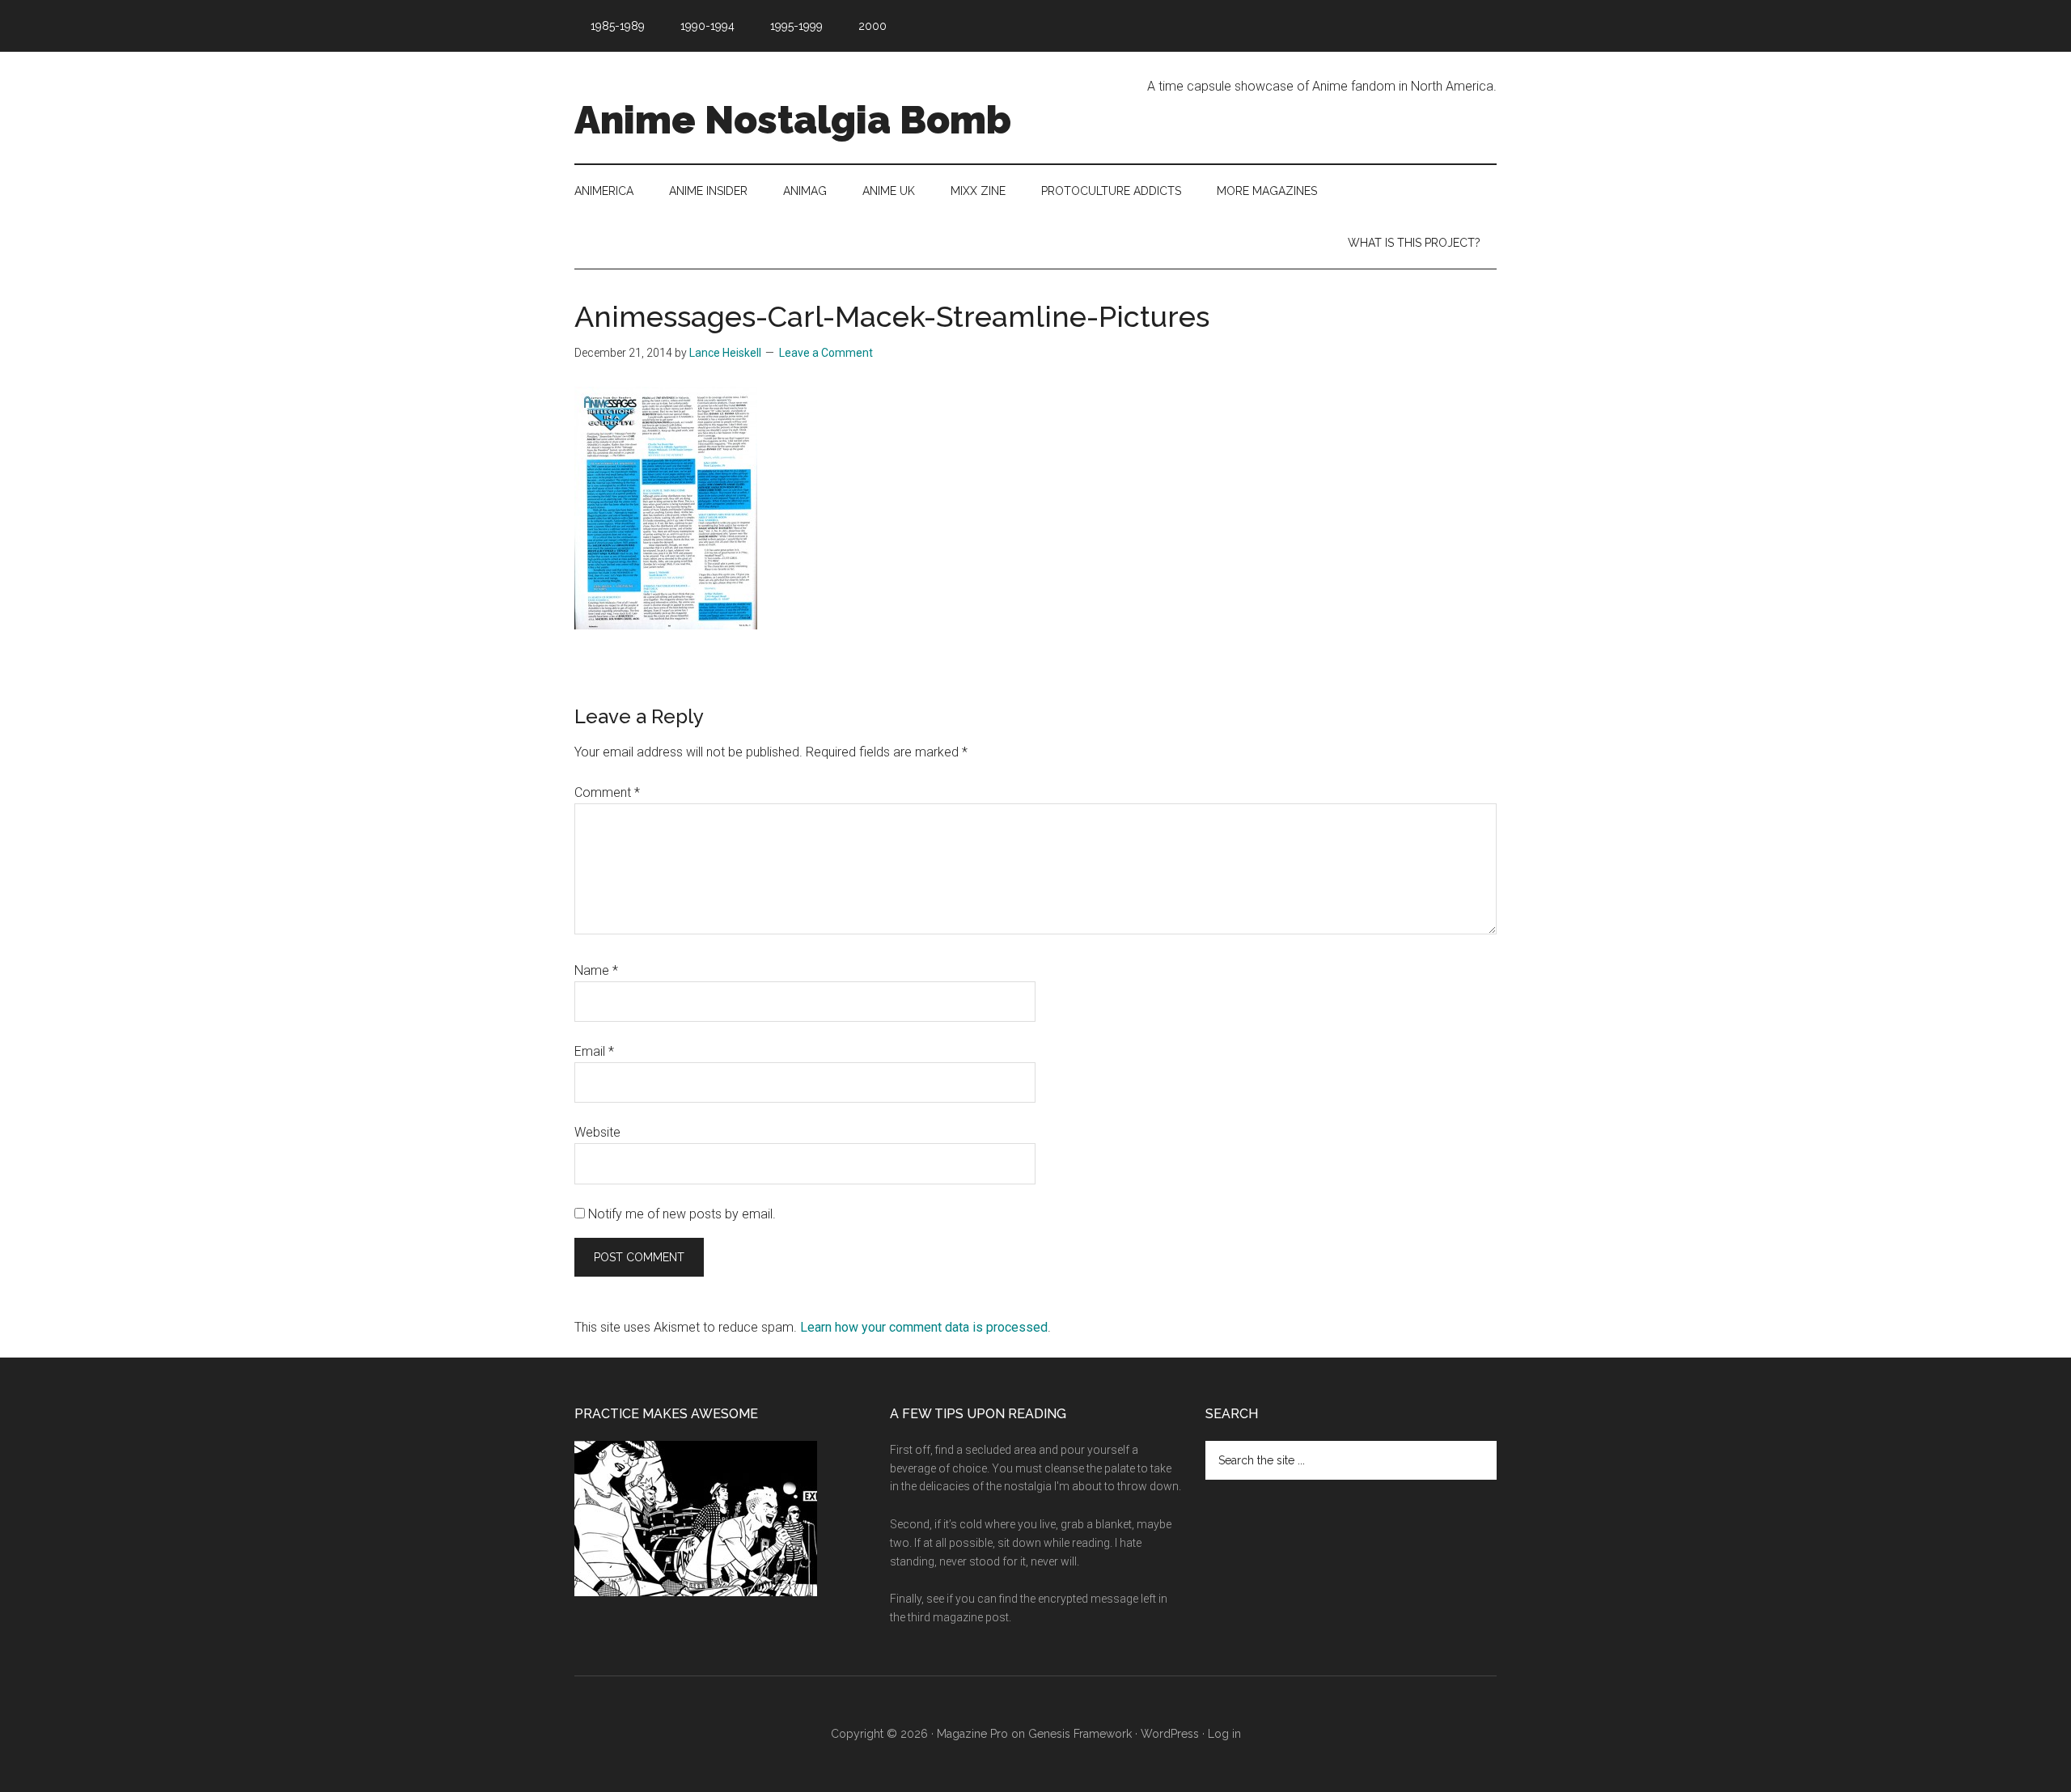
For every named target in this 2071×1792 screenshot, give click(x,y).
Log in (1224, 1734)
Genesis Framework (1080, 1734)
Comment (607, 792)
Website (597, 1132)
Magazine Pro (972, 1734)
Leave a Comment (826, 353)
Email (594, 1051)
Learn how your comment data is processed (924, 1327)
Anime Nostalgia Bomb (793, 120)
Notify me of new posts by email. (682, 1214)
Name (596, 970)
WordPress (1170, 1734)
